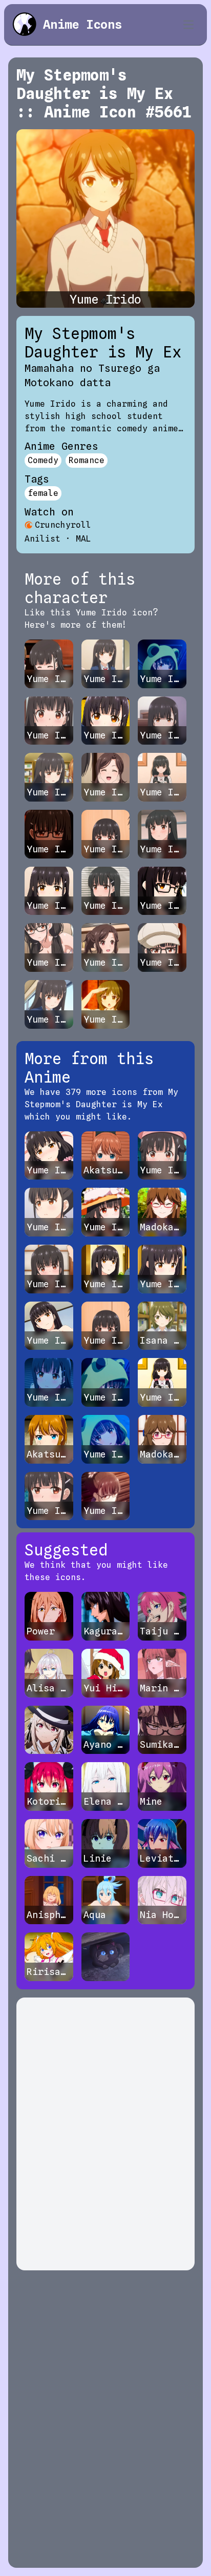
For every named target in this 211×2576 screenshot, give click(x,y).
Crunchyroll (63, 525)
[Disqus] (105, 2134)
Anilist (43, 539)
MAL (83, 539)
